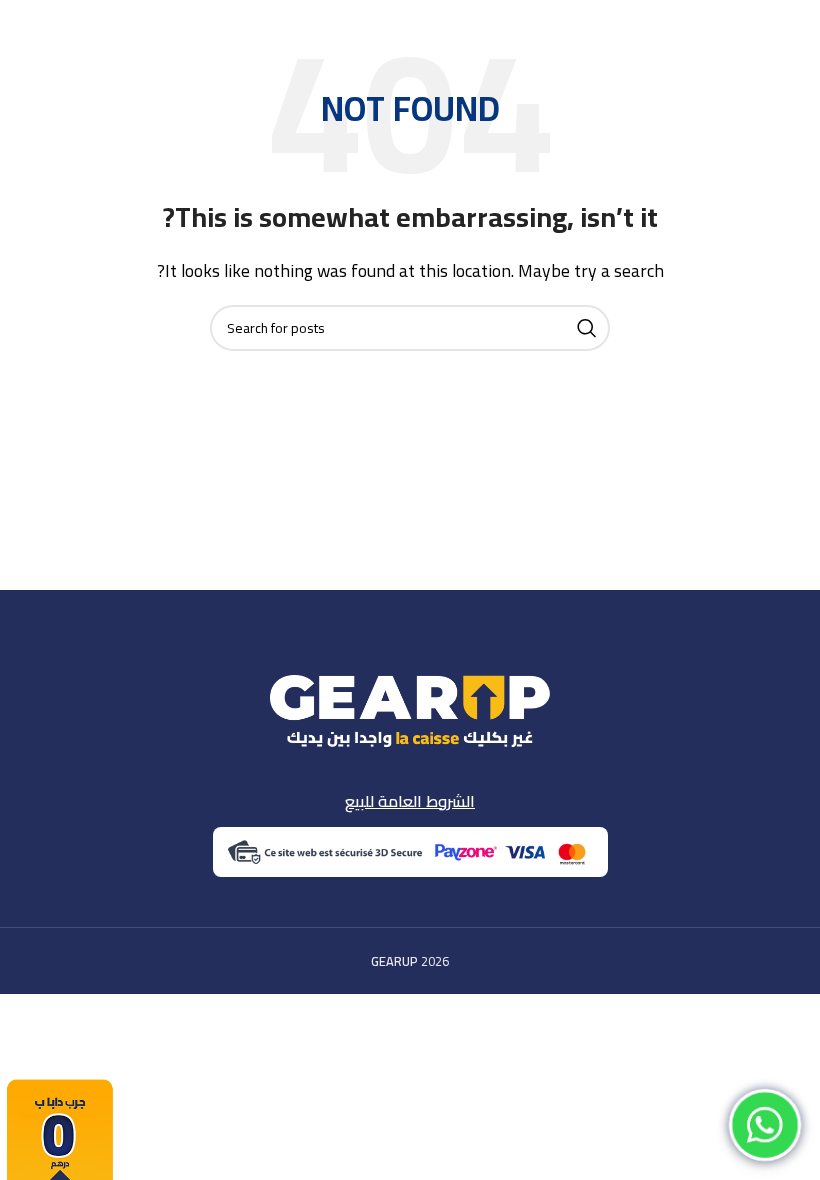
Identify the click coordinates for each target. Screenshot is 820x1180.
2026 (410, 961)
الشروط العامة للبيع (410, 801)
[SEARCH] (587, 328)
